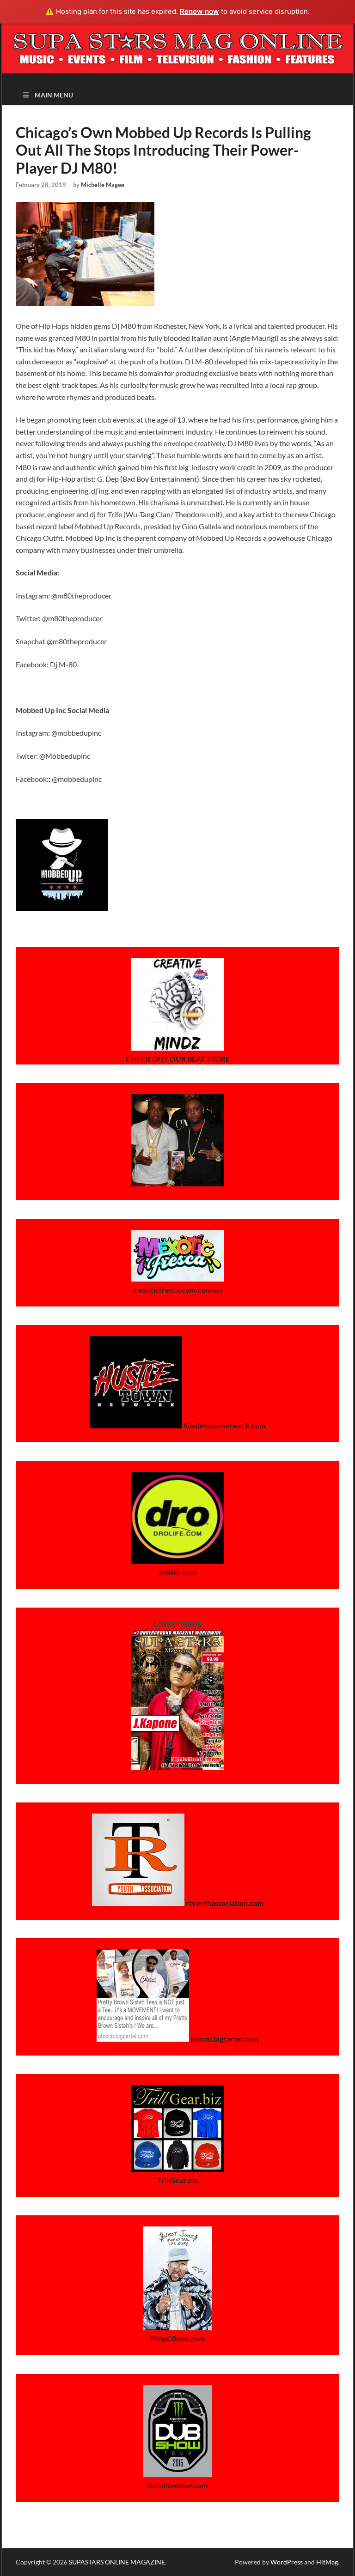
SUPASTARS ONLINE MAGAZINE (117, 2562)
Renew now (199, 11)
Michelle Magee (103, 185)
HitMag (327, 2562)
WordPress (287, 2562)
